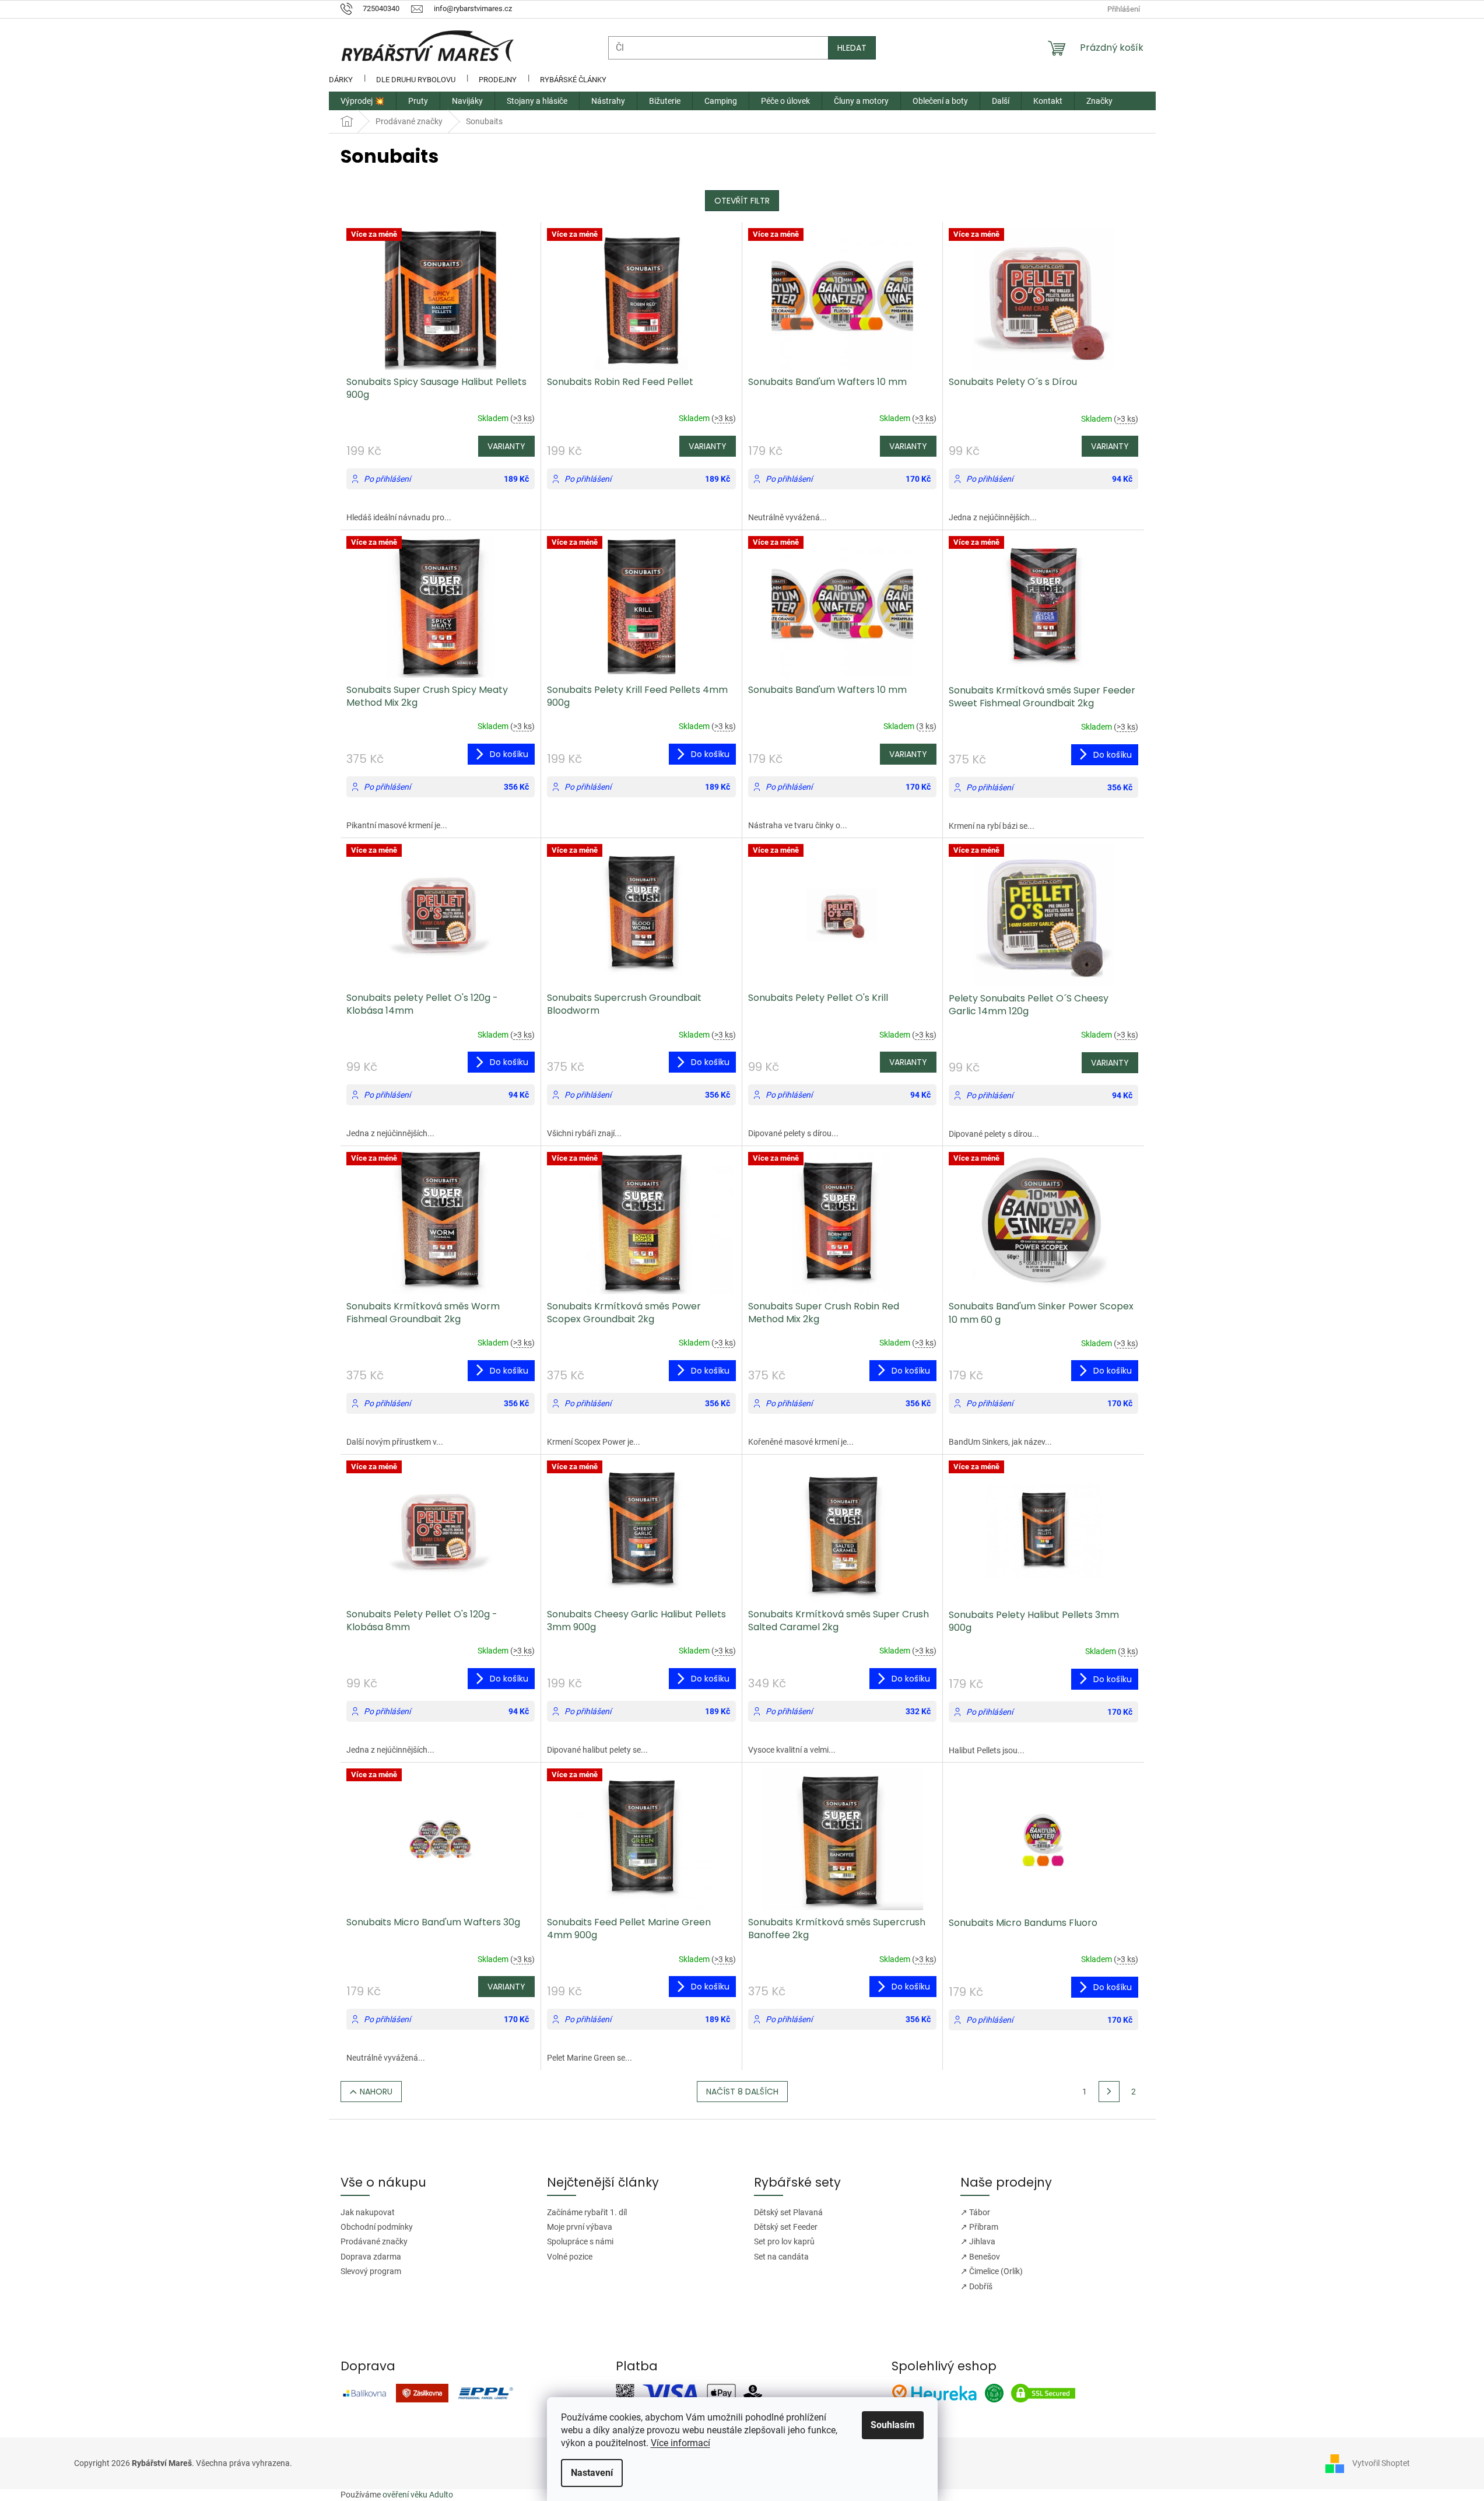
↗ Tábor (975, 2212)
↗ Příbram (979, 2227)
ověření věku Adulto (418, 2495)
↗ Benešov (980, 2257)
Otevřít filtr (742, 201)
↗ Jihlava (978, 2241)
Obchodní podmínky (377, 2227)
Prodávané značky (374, 2241)
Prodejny (498, 80)
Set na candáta (781, 2257)
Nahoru (376, 2092)
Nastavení (592, 2473)
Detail (506, 446)
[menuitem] (362, 101)
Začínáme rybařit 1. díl (587, 2212)
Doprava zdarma (371, 2257)
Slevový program (371, 2271)
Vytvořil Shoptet (1381, 2463)
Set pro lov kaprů (784, 2241)
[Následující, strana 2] (1109, 2092)
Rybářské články (573, 80)
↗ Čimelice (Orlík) (992, 2271)
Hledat (852, 48)
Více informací (680, 2443)
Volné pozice (570, 2257)
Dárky (341, 80)
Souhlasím (893, 2425)
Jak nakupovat (368, 2212)
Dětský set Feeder (786, 2227)
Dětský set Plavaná (788, 2212)
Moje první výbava (580, 2227)
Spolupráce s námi (580, 2241)
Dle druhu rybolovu (416, 80)
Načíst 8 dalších (742, 2092)
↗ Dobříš (976, 2286)
